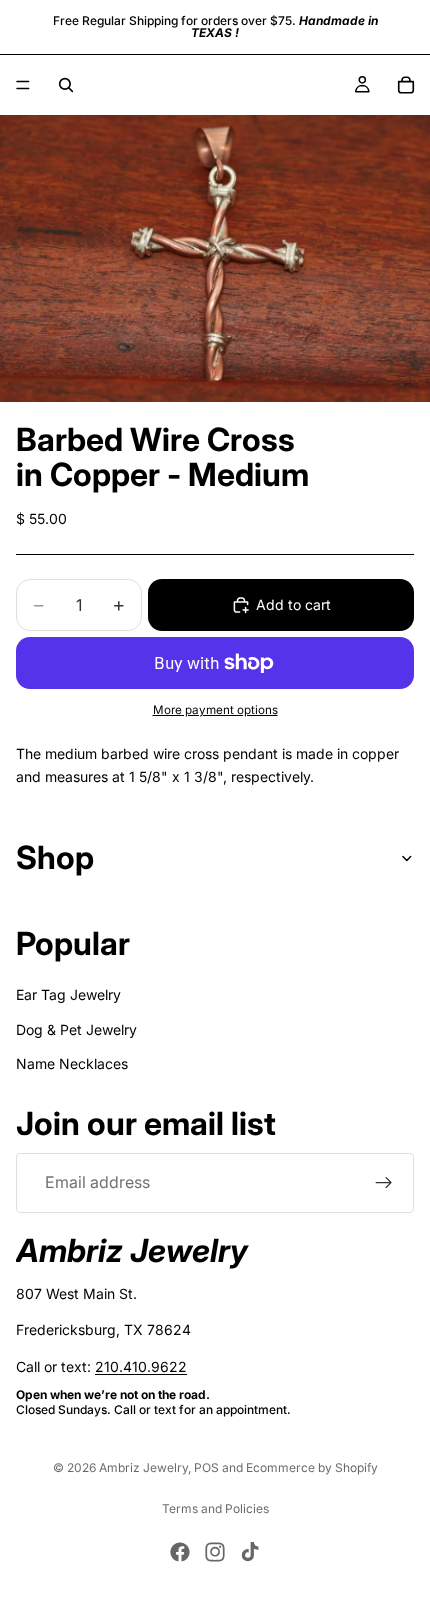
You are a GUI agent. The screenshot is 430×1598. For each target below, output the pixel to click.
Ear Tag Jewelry (68, 994)
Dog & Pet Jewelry (76, 1029)
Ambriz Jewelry (143, 1467)
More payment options (215, 710)
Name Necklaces (72, 1063)
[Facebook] (180, 1552)
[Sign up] (384, 1183)
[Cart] (406, 85)
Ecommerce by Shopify (312, 1467)
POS (206, 1467)
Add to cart (293, 604)
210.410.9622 (141, 1366)
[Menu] (23, 85)
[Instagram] (215, 1552)
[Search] (66, 85)
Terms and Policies (215, 1508)
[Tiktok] (250, 1552)
